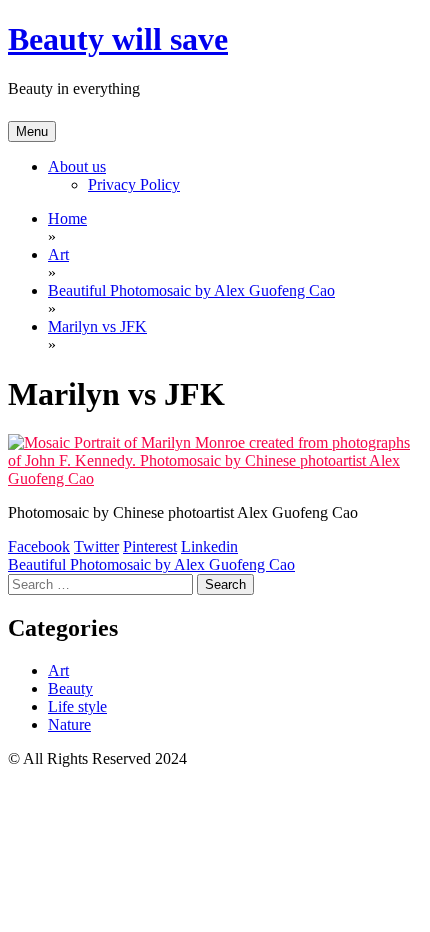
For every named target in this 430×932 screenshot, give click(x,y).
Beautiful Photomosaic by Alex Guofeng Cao (151, 564)
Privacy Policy (134, 184)
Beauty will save (118, 39)
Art (58, 670)
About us (77, 166)
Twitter (96, 546)
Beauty (70, 688)
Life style (77, 706)
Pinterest (150, 546)
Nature (69, 724)
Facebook (39, 546)
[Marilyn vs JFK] (215, 478)
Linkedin (209, 546)
